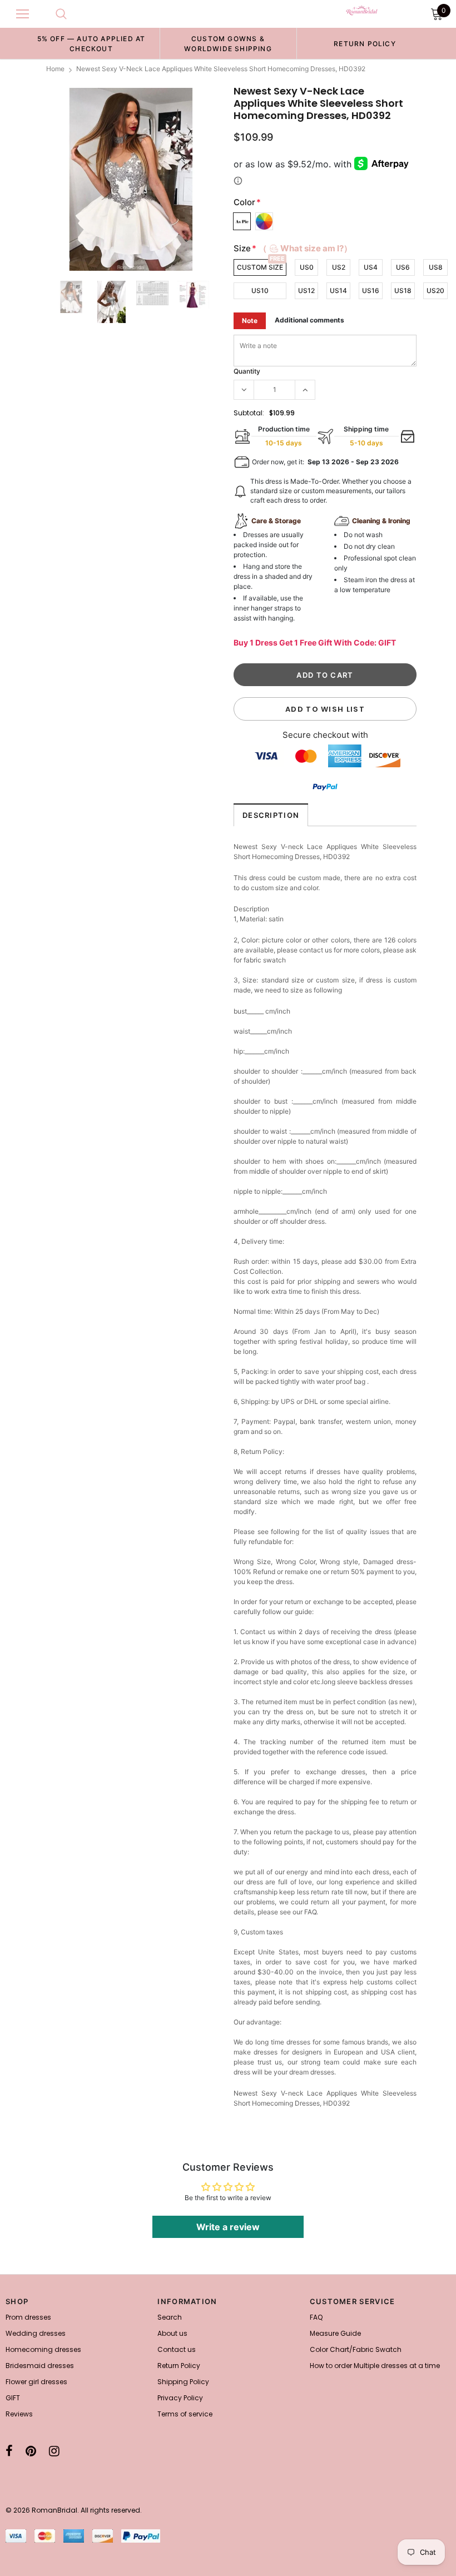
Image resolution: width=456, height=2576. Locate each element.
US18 (403, 291)
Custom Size (260, 267)
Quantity (247, 371)
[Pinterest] (31, 2451)
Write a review (228, 2227)
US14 (338, 291)
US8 (436, 267)
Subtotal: (249, 413)
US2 (339, 267)
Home (55, 69)
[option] (91, 43)
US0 (307, 267)
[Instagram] (54, 2451)
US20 (435, 291)
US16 (371, 291)
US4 (371, 267)
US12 (306, 291)
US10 (260, 291)
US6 (403, 267)
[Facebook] (9, 2451)
